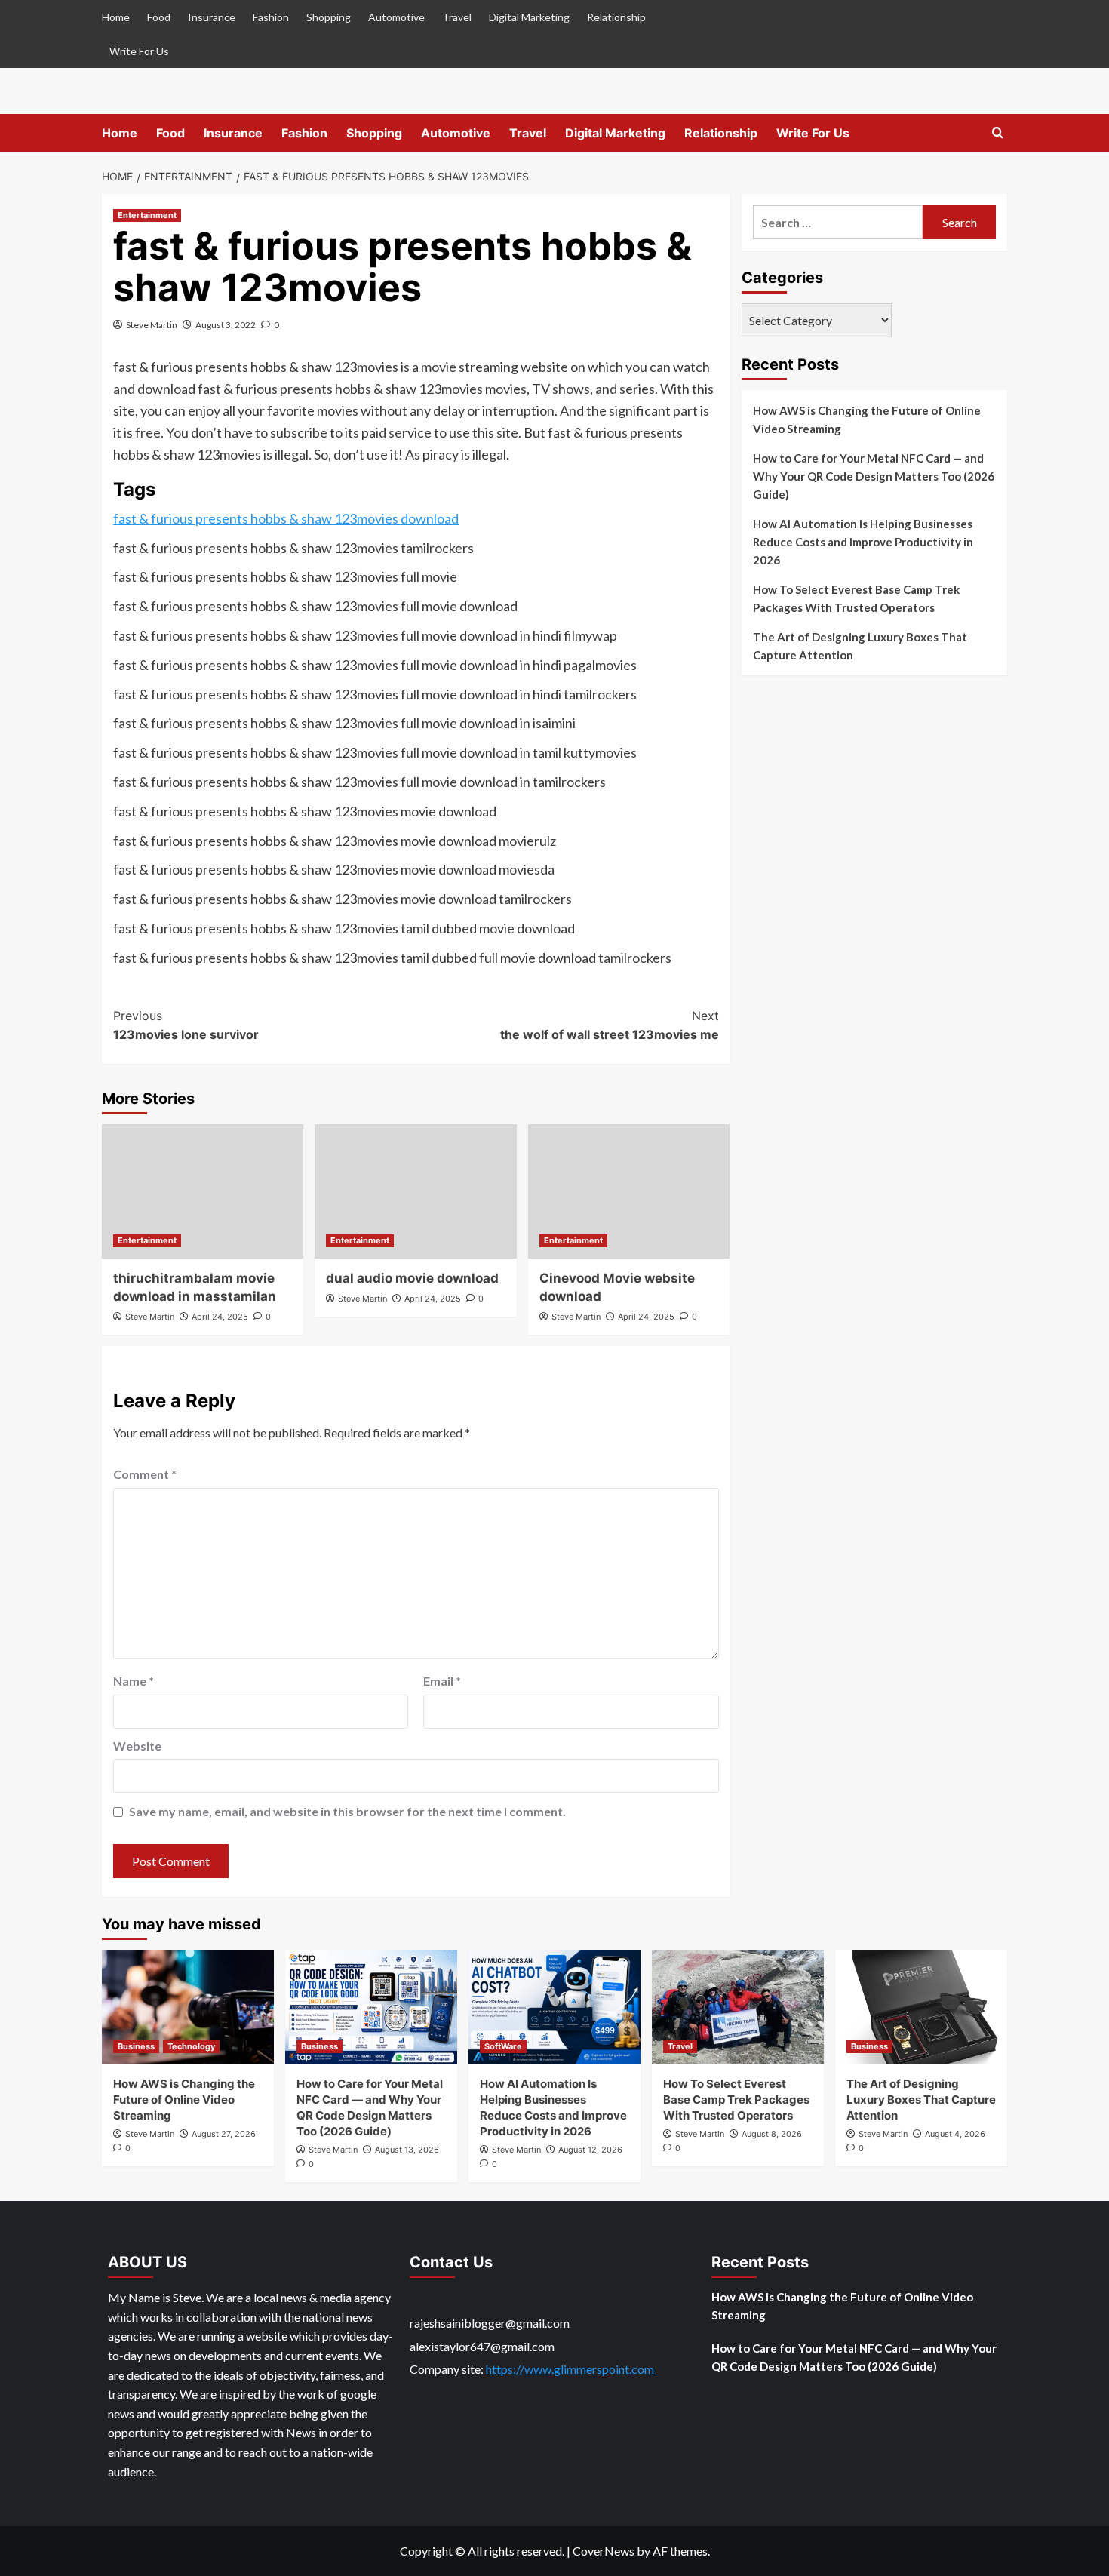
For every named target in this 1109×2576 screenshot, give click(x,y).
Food (159, 17)
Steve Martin (152, 325)
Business (136, 2046)
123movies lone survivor (186, 1025)
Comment (145, 1474)
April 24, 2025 (220, 1317)
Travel (457, 17)
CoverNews (604, 2551)
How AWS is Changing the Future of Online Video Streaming (867, 420)
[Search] (998, 133)
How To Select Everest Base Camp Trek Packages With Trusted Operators (856, 598)
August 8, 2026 (772, 2134)
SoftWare (503, 2046)
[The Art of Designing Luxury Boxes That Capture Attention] (921, 2007)
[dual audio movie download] (415, 1191)
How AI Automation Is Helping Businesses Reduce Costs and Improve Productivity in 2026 (863, 542)
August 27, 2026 (224, 2134)
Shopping (329, 17)
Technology (191, 2046)
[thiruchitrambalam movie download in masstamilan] (203, 1191)
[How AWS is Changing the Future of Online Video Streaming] (188, 2007)
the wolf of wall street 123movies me (609, 1025)
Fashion (271, 17)
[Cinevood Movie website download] (629, 1191)
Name (134, 1681)
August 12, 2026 (590, 2150)
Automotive (396, 17)
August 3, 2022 (226, 325)
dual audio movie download (412, 1278)
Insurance (212, 17)
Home (116, 17)
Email (442, 1681)
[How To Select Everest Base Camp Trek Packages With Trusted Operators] (738, 2007)
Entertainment (147, 215)
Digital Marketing (529, 17)
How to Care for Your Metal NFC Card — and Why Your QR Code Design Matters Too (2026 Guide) (874, 476)
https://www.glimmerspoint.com (570, 2369)
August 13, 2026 (407, 2150)
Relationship (616, 17)
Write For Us (139, 51)
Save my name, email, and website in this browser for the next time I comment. (347, 1811)
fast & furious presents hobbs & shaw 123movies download (286, 518)
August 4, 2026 (955, 2134)
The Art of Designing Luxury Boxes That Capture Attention (860, 646)
